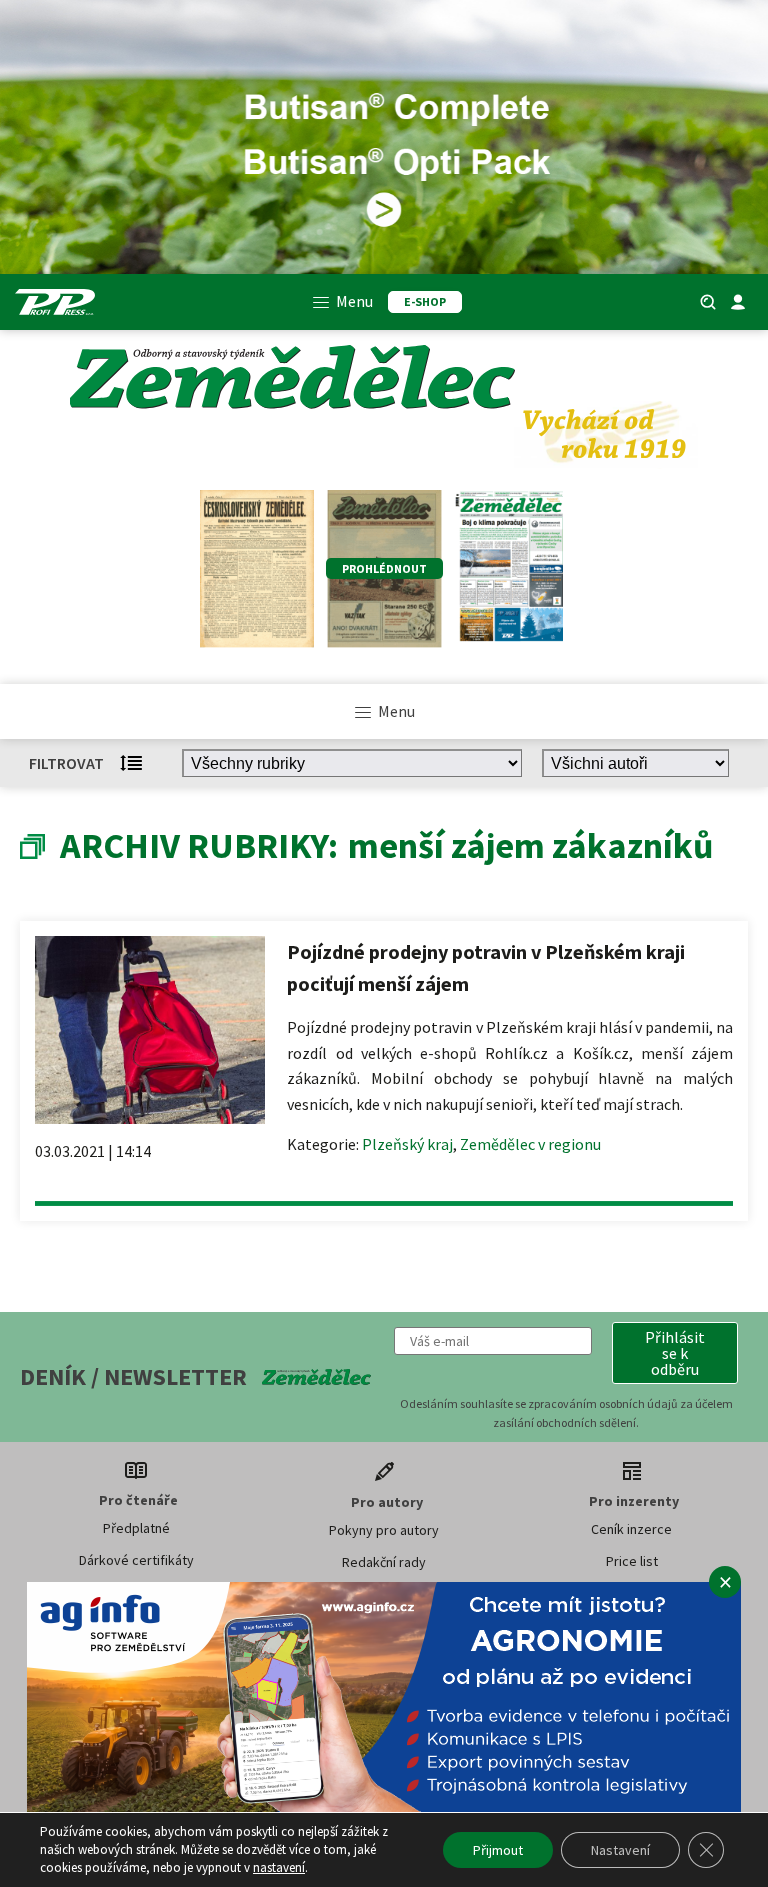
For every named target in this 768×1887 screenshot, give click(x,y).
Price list (632, 1561)
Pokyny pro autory (384, 1530)
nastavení (279, 1867)
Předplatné (136, 1528)
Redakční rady (384, 1562)
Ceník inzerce (631, 1529)
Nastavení (620, 1850)
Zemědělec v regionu (530, 1144)
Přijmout (498, 1850)
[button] (675, 1353)
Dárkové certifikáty (136, 1560)
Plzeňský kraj (407, 1144)
